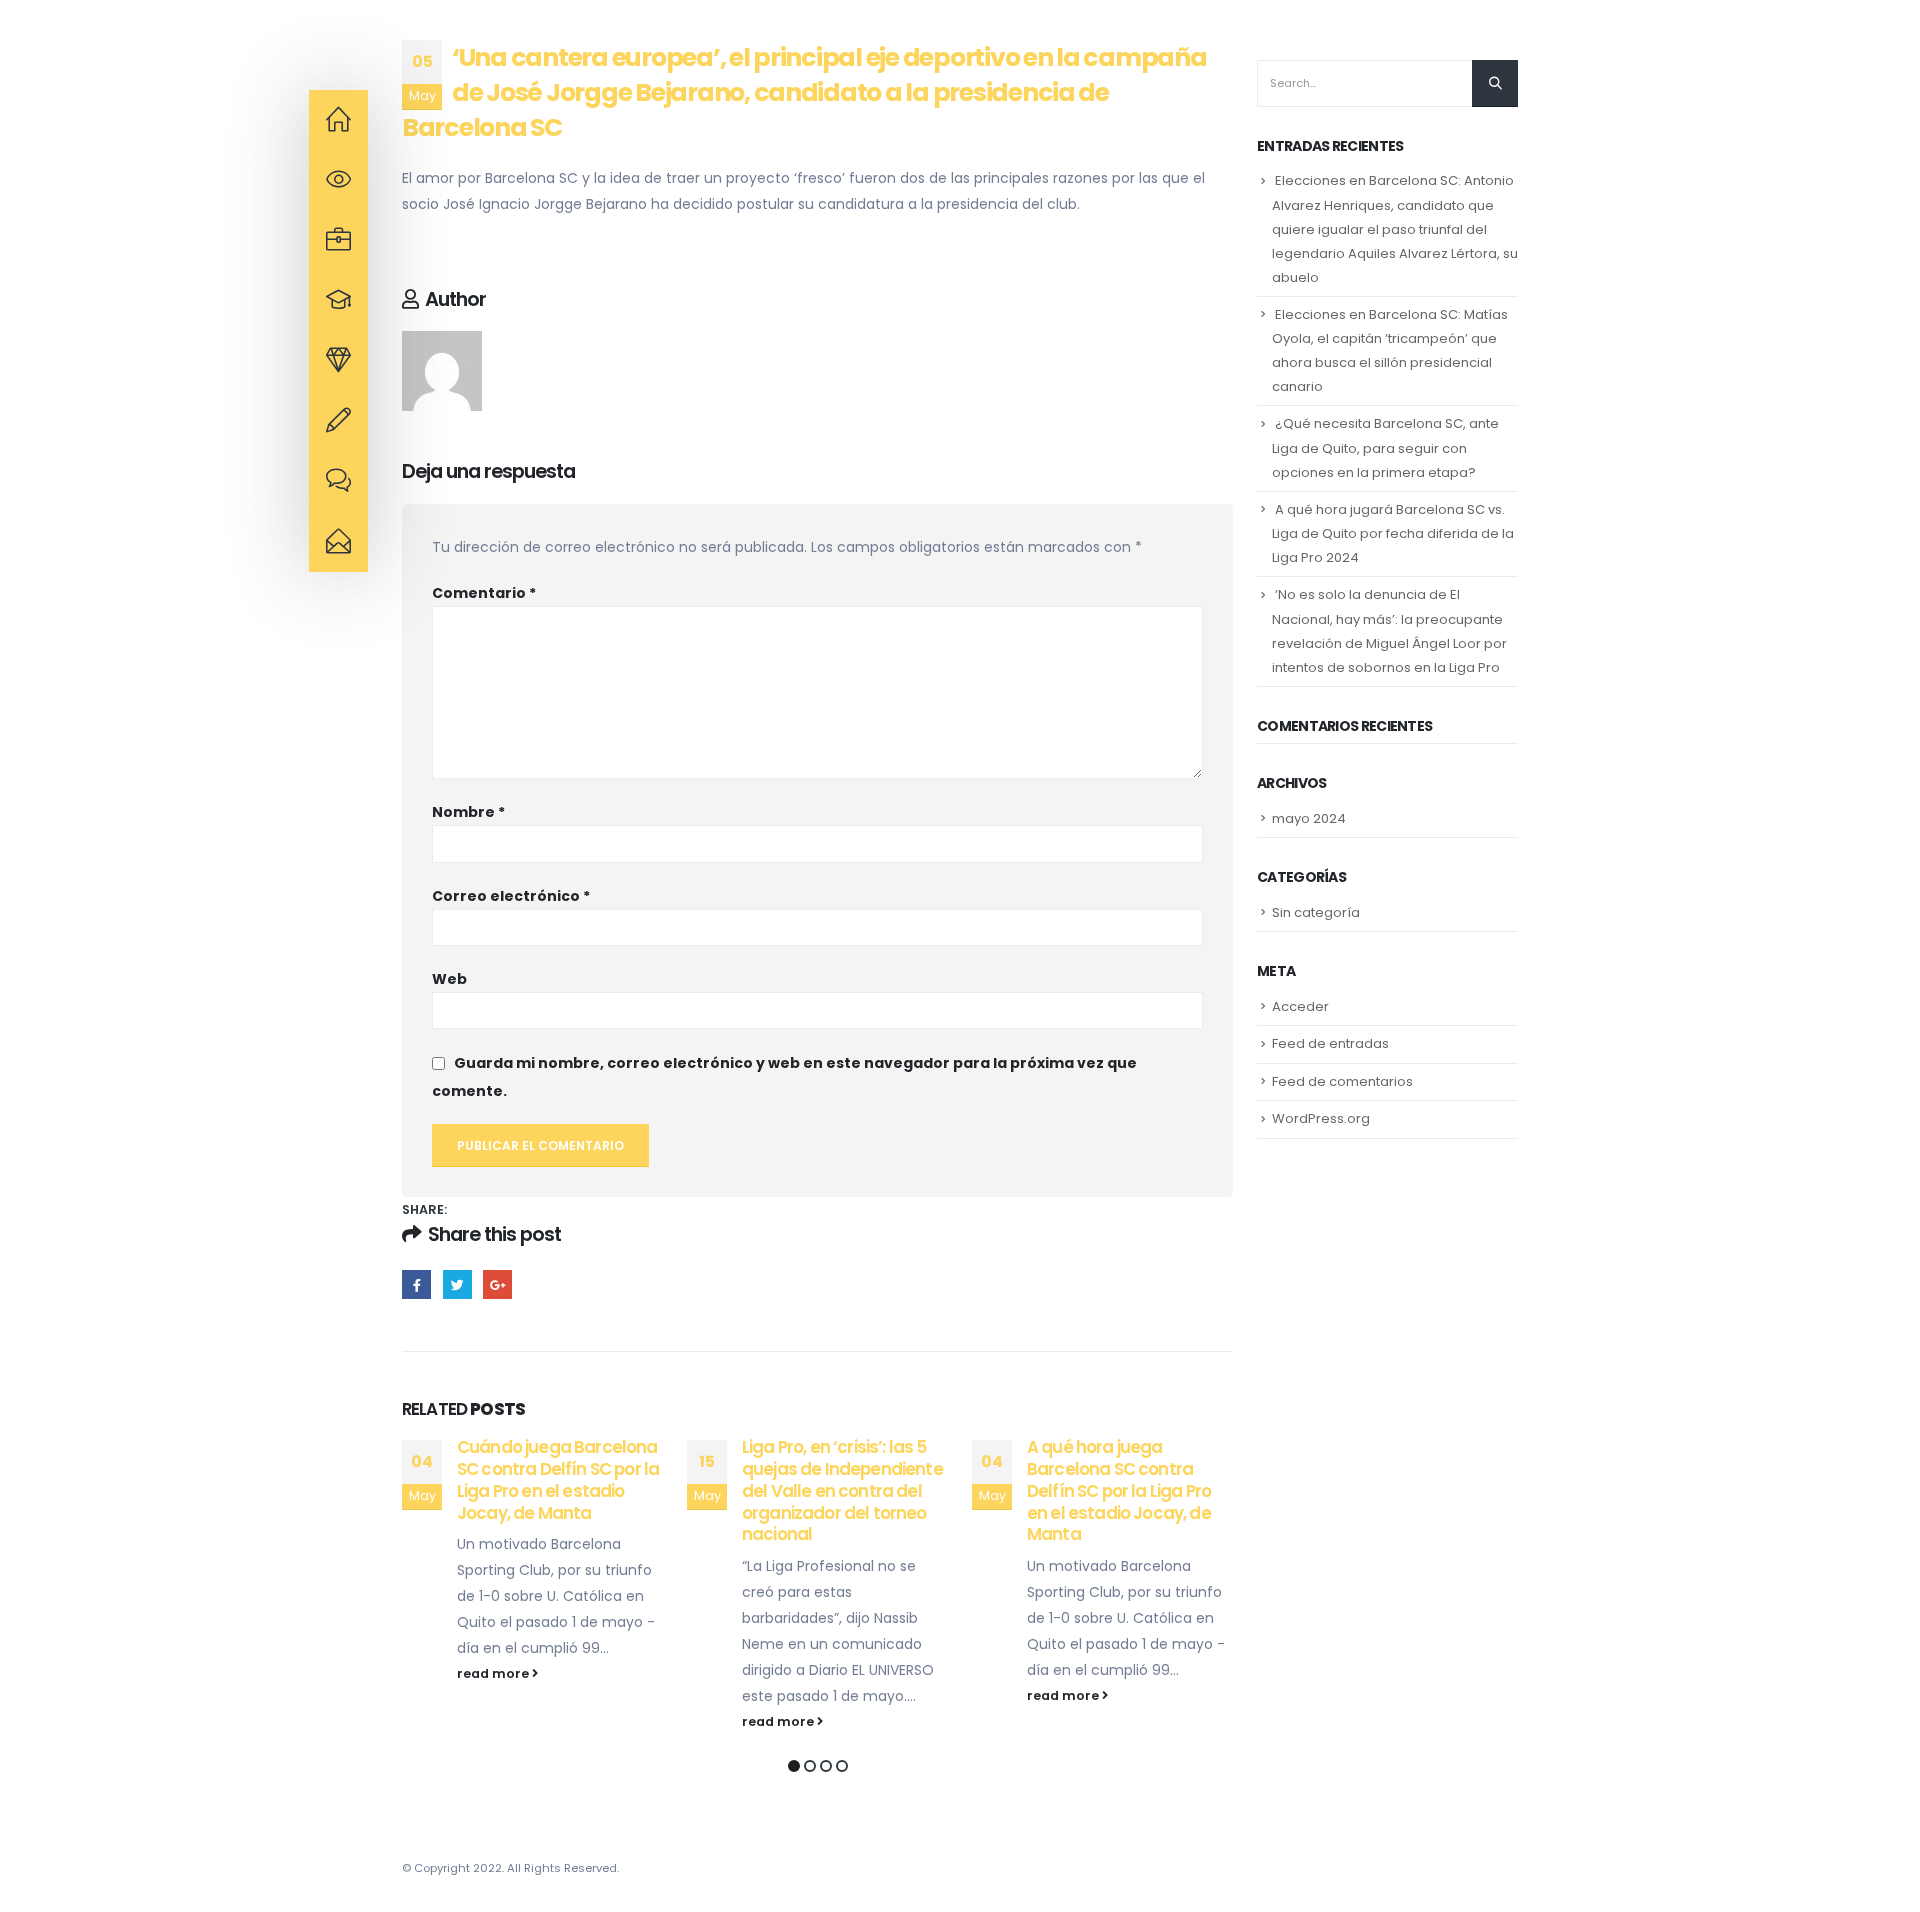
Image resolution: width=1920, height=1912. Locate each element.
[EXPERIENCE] (338, 180)
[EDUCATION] (338, 241)
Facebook (416, 1284)
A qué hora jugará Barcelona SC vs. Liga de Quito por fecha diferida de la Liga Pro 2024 (1393, 533)
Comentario (484, 593)
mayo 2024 (1309, 818)
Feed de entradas (1330, 1043)
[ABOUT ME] (338, 120)
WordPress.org (1321, 1118)
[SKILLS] (338, 301)
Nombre (468, 812)
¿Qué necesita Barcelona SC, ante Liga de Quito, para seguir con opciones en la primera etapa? (1385, 447)
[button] (794, 1766)
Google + (497, 1284)
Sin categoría (1316, 912)
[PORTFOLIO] (338, 361)
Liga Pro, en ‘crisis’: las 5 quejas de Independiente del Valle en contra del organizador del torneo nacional (842, 1490)
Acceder (1300, 1006)
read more (494, 1673)
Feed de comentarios (1342, 1081)
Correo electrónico (511, 896)
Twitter (457, 1284)
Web (449, 979)
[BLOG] (338, 482)
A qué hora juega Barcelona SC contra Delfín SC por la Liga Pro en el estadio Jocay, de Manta (1119, 1490)
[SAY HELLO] (338, 542)
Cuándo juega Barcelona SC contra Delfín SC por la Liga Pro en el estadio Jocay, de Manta (558, 1479)
